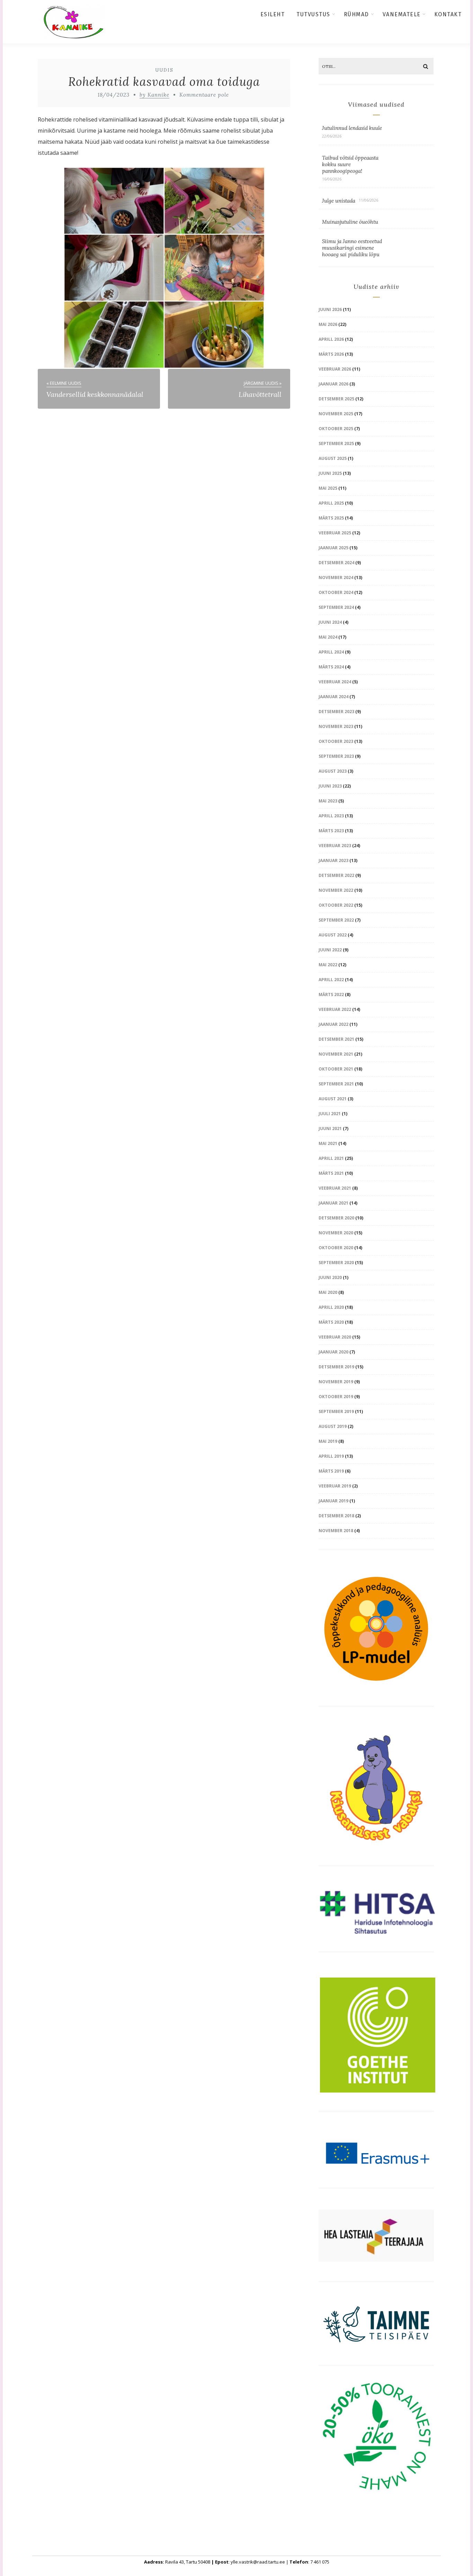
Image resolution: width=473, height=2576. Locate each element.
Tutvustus (313, 14)
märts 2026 (331, 354)
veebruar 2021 (335, 1188)
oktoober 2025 (336, 429)
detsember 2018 (336, 1516)
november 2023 (336, 726)
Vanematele (402, 14)
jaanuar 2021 (333, 1203)
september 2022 (336, 920)
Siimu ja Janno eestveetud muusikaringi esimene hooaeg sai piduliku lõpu (352, 248)
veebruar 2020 (335, 1337)
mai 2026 (328, 324)
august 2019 (333, 1426)
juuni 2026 (330, 309)
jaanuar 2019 (333, 1501)
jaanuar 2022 (333, 1024)
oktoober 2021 (336, 1069)
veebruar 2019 (335, 1486)
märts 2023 (331, 831)
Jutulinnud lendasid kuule (352, 128)
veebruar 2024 (335, 682)
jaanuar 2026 (333, 384)
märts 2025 (331, 518)
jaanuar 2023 (333, 860)
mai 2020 (328, 1292)
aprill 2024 (331, 652)
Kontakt (448, 14)
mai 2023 (328, 801)
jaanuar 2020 (333, 1352)
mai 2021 (328, 1143)
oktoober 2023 (336, 741)
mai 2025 (328, 488)
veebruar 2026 (335, 369)
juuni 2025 (330, 473)
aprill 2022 (331, 980)
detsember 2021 (336, 1039)
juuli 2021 (330, 1114)
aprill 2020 (331, 1307)
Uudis (164, 70)
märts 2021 (331, 1173)
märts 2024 (331, 667)
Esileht (273, 14)
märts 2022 (331, 994)
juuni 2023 (330, 786)
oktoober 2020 (336, 1248)
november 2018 (336, 1531)
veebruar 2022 (335, 1009)
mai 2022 (328, 965)
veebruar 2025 (335, 533)
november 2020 (336, 1233)
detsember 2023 (336, 712)
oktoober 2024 (336, 592)
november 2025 (336, 414)
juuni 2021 (330, 1129)
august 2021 (333, 1099)
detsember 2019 (336, 1367)
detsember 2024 (336, 563)
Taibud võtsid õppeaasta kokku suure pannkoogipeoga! (350, 164)
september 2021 (336, 1084)
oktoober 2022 (336, 905)
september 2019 (336, 1411)
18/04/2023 (114, 95)
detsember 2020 (336, 1218)
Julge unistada (339, 201)
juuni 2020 (330, 1277)
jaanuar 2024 (333, 697)
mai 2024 (328, 637)
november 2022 (336, 890)
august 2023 (333, 771)
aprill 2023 (331, 816)
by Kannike (154, 95)
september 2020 (336, 1263)
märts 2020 (331, 1322)
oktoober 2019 (336, 1397)
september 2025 (336, 443)
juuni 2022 (330, 950)
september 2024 (336, 607)
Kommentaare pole (204, 95)
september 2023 (336, 756)
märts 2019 (331, 1471)
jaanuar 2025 (333, 548)
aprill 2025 (331, 503)
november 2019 (336, 1382)
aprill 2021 (331, 1158)
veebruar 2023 (335, 846)
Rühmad (356, 14)
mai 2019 (328, 1441)
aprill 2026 (331, 339)
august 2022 (333, 935)
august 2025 (333, 458)
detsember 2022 (336, 875)
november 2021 (336, 1054)
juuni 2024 (330, 622)
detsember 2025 (336, 399)
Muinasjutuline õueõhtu (350, 222)
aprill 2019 (331, 1456)
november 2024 (336, 578)
